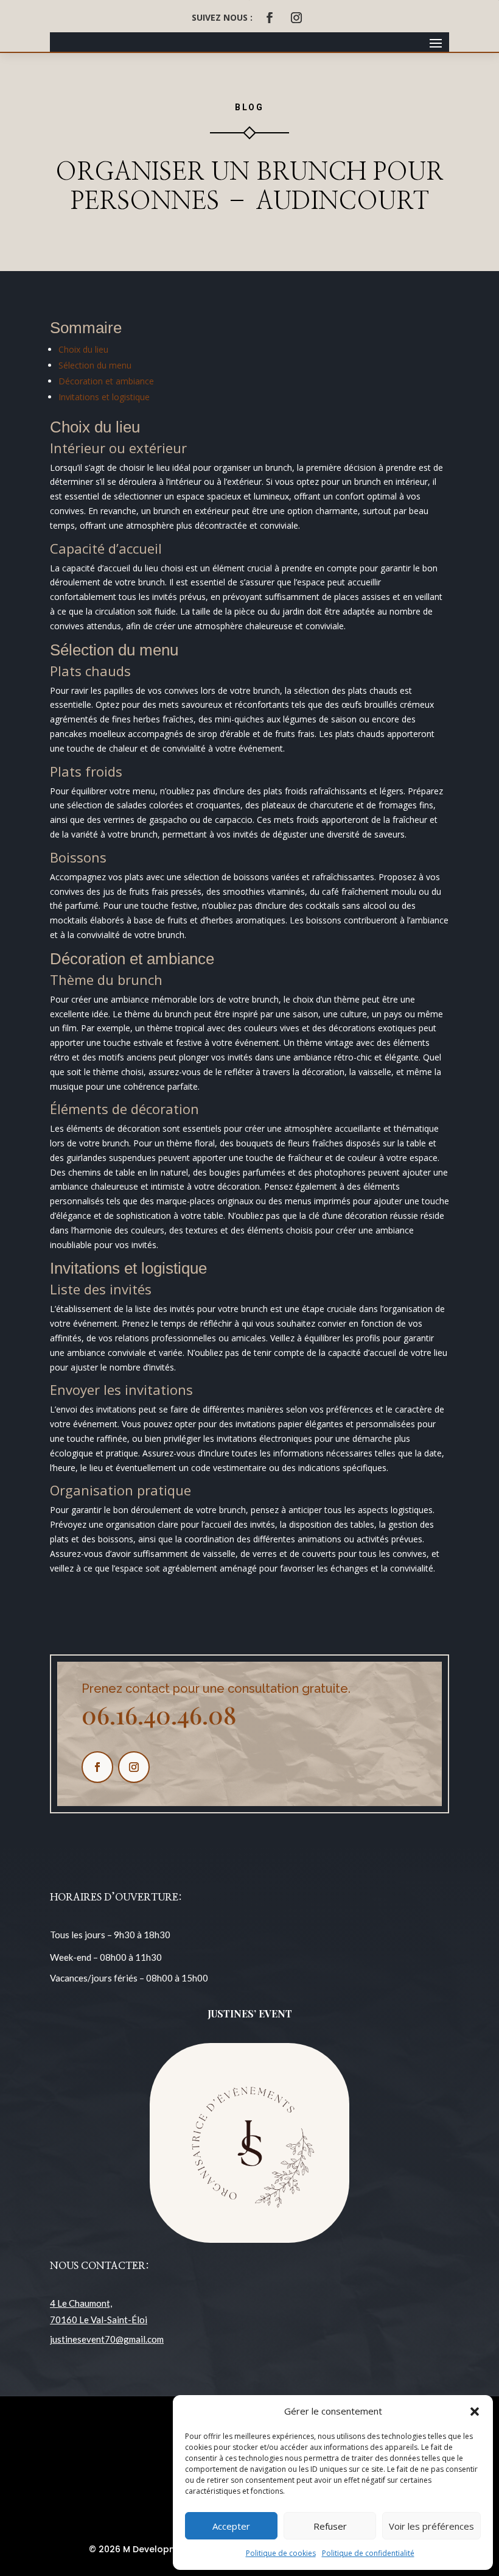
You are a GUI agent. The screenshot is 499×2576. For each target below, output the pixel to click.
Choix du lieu (83, 349)
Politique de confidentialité (368, 2553)
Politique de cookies (281, 2553)
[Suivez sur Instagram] (296, 18)
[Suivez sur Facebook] (270, 18)
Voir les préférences (431, 2526)
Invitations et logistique (104, 397)
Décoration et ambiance (106, 381)
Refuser (330, 2526)
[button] (475, 2412)
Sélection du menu (95, 365)
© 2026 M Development (141, 2549)
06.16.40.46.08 (159, 1714)
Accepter (231, 2526)
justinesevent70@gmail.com (107, 2339)
